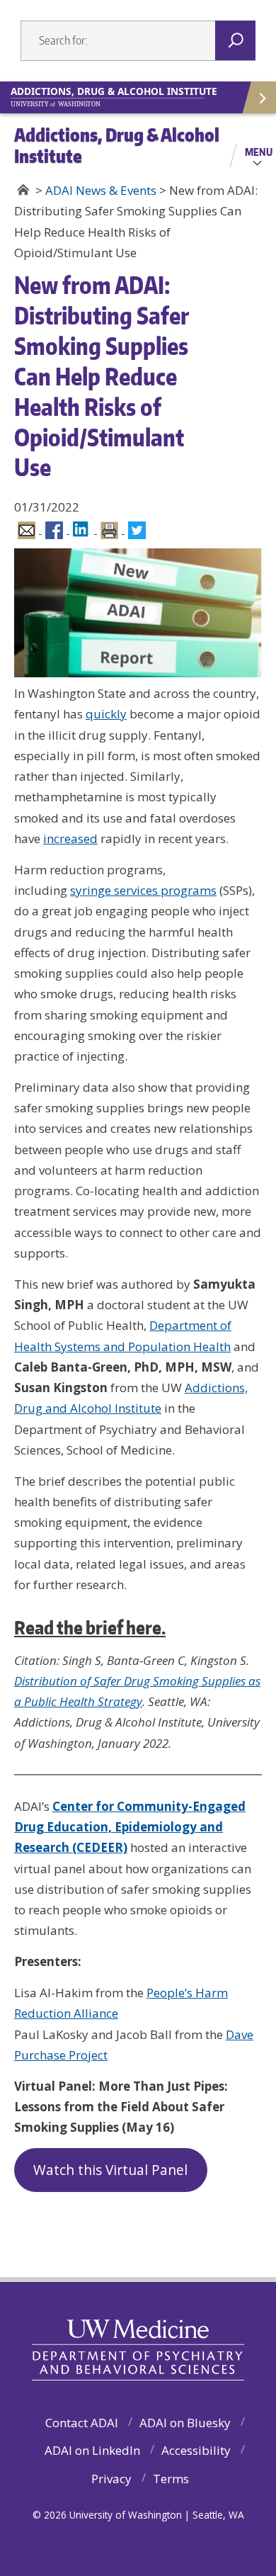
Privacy (111, 2479)
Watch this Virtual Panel (110, 2170)
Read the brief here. (90, 1627)
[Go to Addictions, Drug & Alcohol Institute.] (23, 190)
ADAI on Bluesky (185, 2423)
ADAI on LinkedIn (92, 2450)
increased (70, 838)
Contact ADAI (82, 2423)
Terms (171, 2479)
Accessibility (196, 2450)
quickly (106, 714)
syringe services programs (143, 890)
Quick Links (258, 97)
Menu (259, 152)
